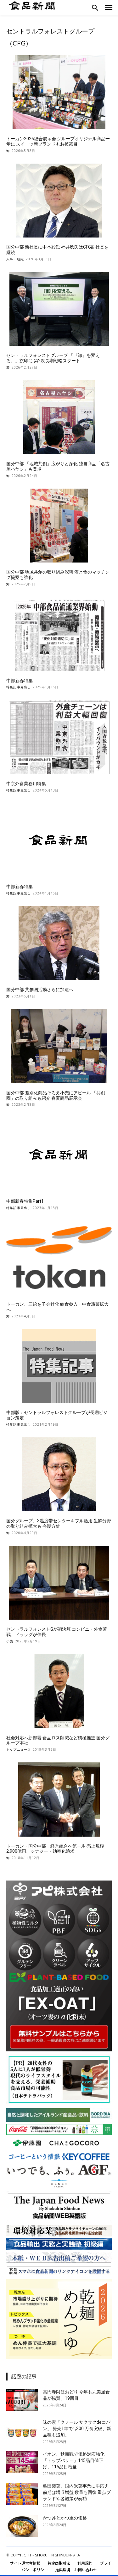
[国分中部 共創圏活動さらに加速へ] (59, 943)
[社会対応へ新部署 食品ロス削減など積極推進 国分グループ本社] (59, 1691)
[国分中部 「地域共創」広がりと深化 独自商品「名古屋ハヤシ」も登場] (59, 417)
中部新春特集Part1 (25, 1201)
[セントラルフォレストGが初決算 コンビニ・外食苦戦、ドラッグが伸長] (59, 1583)
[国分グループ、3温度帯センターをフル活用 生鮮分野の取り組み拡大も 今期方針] (59, 1475)
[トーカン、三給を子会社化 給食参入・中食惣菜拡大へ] (59, 1258)
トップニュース (19, 1749)
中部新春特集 (20, 681)
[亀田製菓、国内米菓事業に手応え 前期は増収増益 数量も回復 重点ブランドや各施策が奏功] (22, 2494)
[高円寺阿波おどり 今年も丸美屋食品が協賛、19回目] (22, 2400)
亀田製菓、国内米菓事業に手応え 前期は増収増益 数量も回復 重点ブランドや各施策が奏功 (77, 2492)
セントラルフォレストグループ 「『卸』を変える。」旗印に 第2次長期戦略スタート (53, 358)
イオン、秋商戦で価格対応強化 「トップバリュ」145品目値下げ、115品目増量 (74, 2460)
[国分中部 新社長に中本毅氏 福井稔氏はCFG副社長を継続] (59, 201)
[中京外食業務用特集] (59, 737)
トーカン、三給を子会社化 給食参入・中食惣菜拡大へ (57, 1307)
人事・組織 (15, 259)
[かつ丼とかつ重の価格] (22, 2526)
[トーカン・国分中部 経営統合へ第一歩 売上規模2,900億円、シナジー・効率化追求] (59, 1800)
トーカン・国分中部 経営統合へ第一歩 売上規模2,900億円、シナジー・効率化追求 (55, 1849)
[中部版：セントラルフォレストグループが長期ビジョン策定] (59, 1366)
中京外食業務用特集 (26, 784)
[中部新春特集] (59, 634)
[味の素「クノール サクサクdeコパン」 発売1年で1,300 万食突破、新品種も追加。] (22, 2430)
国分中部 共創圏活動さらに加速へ (40, 990)
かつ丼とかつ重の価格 (65, 2518)
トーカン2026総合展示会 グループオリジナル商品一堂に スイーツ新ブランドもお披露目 (58, 141)
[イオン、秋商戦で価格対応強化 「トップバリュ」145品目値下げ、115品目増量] (22, 2462)
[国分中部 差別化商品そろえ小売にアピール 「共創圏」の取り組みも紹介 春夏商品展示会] (59, 1046)
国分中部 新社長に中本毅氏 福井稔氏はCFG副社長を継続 (57, 250)
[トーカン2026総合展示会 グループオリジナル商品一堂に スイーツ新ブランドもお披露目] (59, 92)
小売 (10, 1641)
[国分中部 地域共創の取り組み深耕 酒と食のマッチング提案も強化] (59, 526)
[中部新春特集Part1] (59, 1155)
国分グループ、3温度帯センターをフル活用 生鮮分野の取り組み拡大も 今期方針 (59, 1523)
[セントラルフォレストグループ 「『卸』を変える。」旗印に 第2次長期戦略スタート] (59, 309)
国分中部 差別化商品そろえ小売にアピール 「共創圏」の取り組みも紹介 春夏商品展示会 (56, 1095)
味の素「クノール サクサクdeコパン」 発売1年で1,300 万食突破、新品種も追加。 (77, 2429)
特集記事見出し (19, 687)
